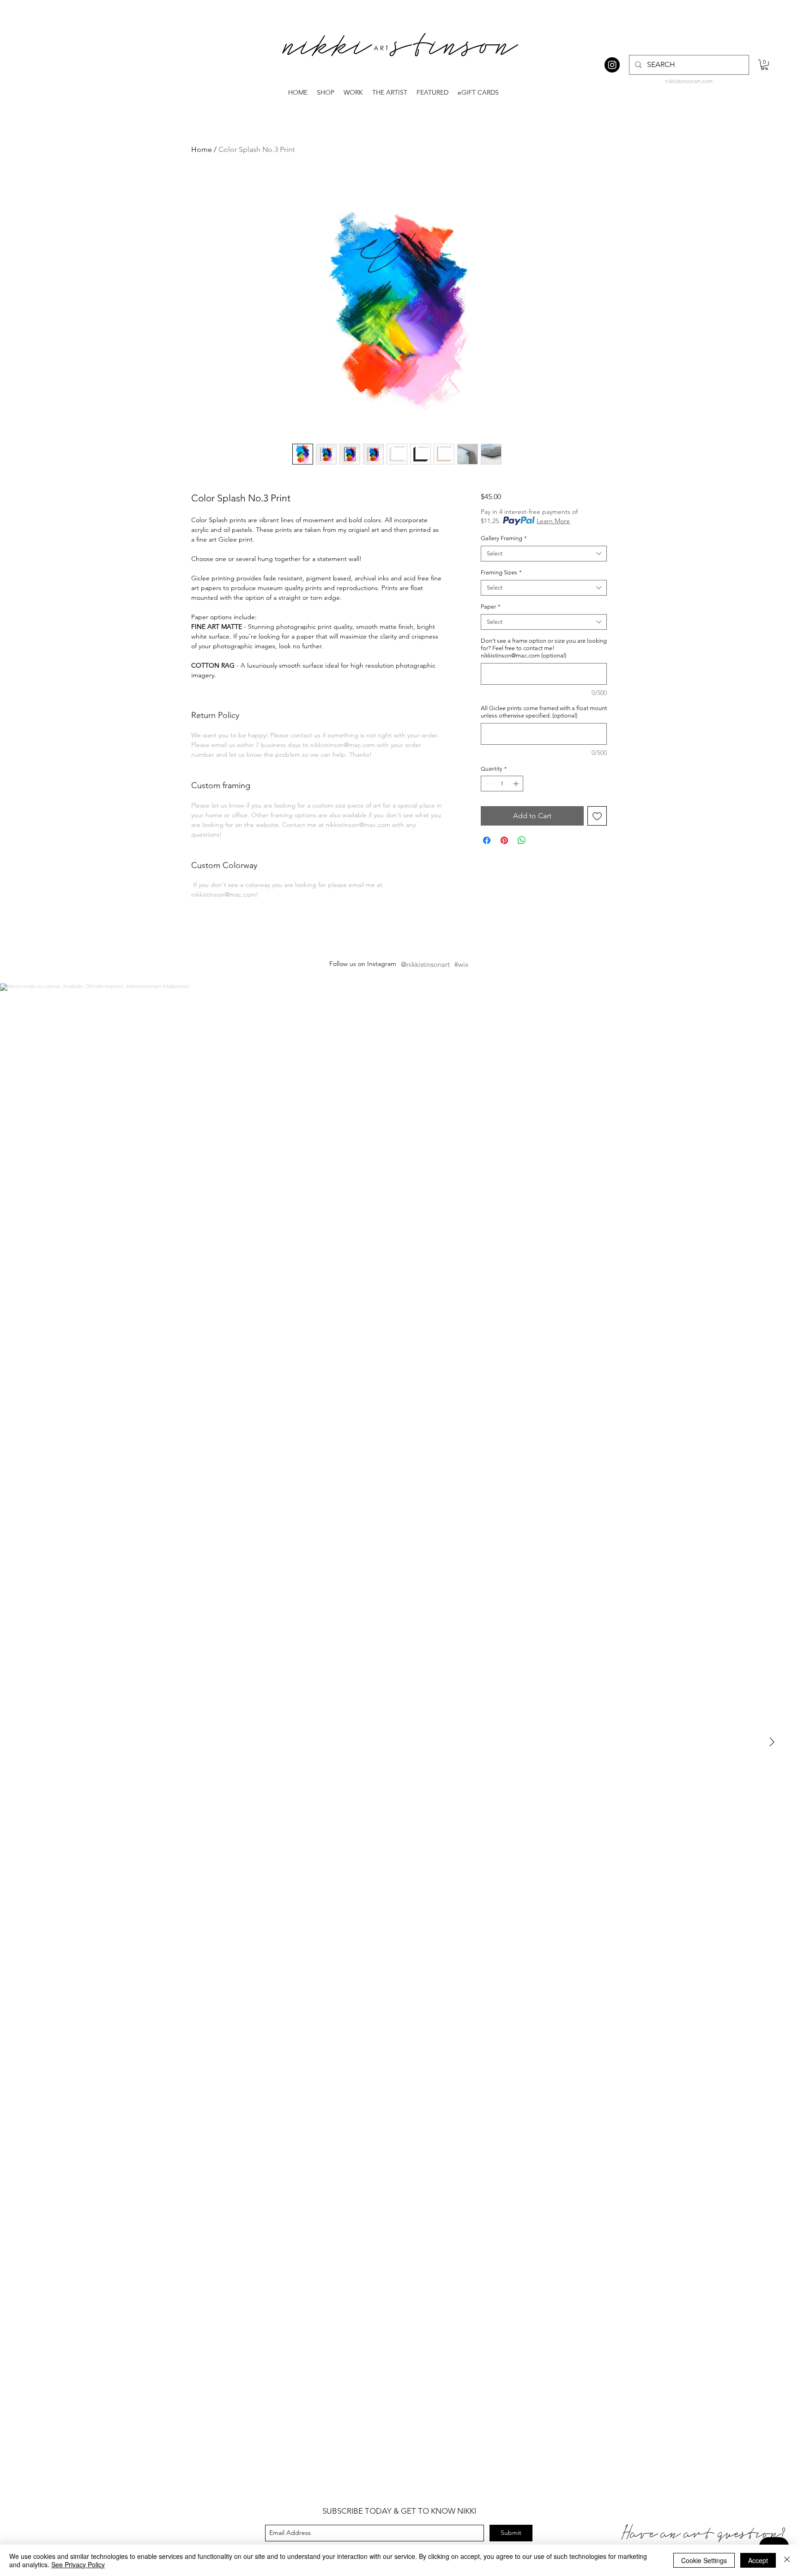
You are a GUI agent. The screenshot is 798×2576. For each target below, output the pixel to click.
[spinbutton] (502, 784)
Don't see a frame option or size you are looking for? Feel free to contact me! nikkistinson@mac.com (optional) (544, 648)
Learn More (553, 521)
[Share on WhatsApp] (522, 840)
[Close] (787, 2560)
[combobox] (544, 554)
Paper (491, 606)
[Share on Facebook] (487, 840)
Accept (758, 2560)
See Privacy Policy (78, 2564)
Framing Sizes (501, 572)
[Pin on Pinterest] (504, 840)
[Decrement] (487, 784)
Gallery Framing (504, 538)
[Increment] (517, 784)
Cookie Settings (704, 2560)
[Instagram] (612, 65)
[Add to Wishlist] (597, 816)
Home (202, 149)
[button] (765, 65)
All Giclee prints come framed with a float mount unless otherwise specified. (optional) (544, 712)
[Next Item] (772, 1743)
